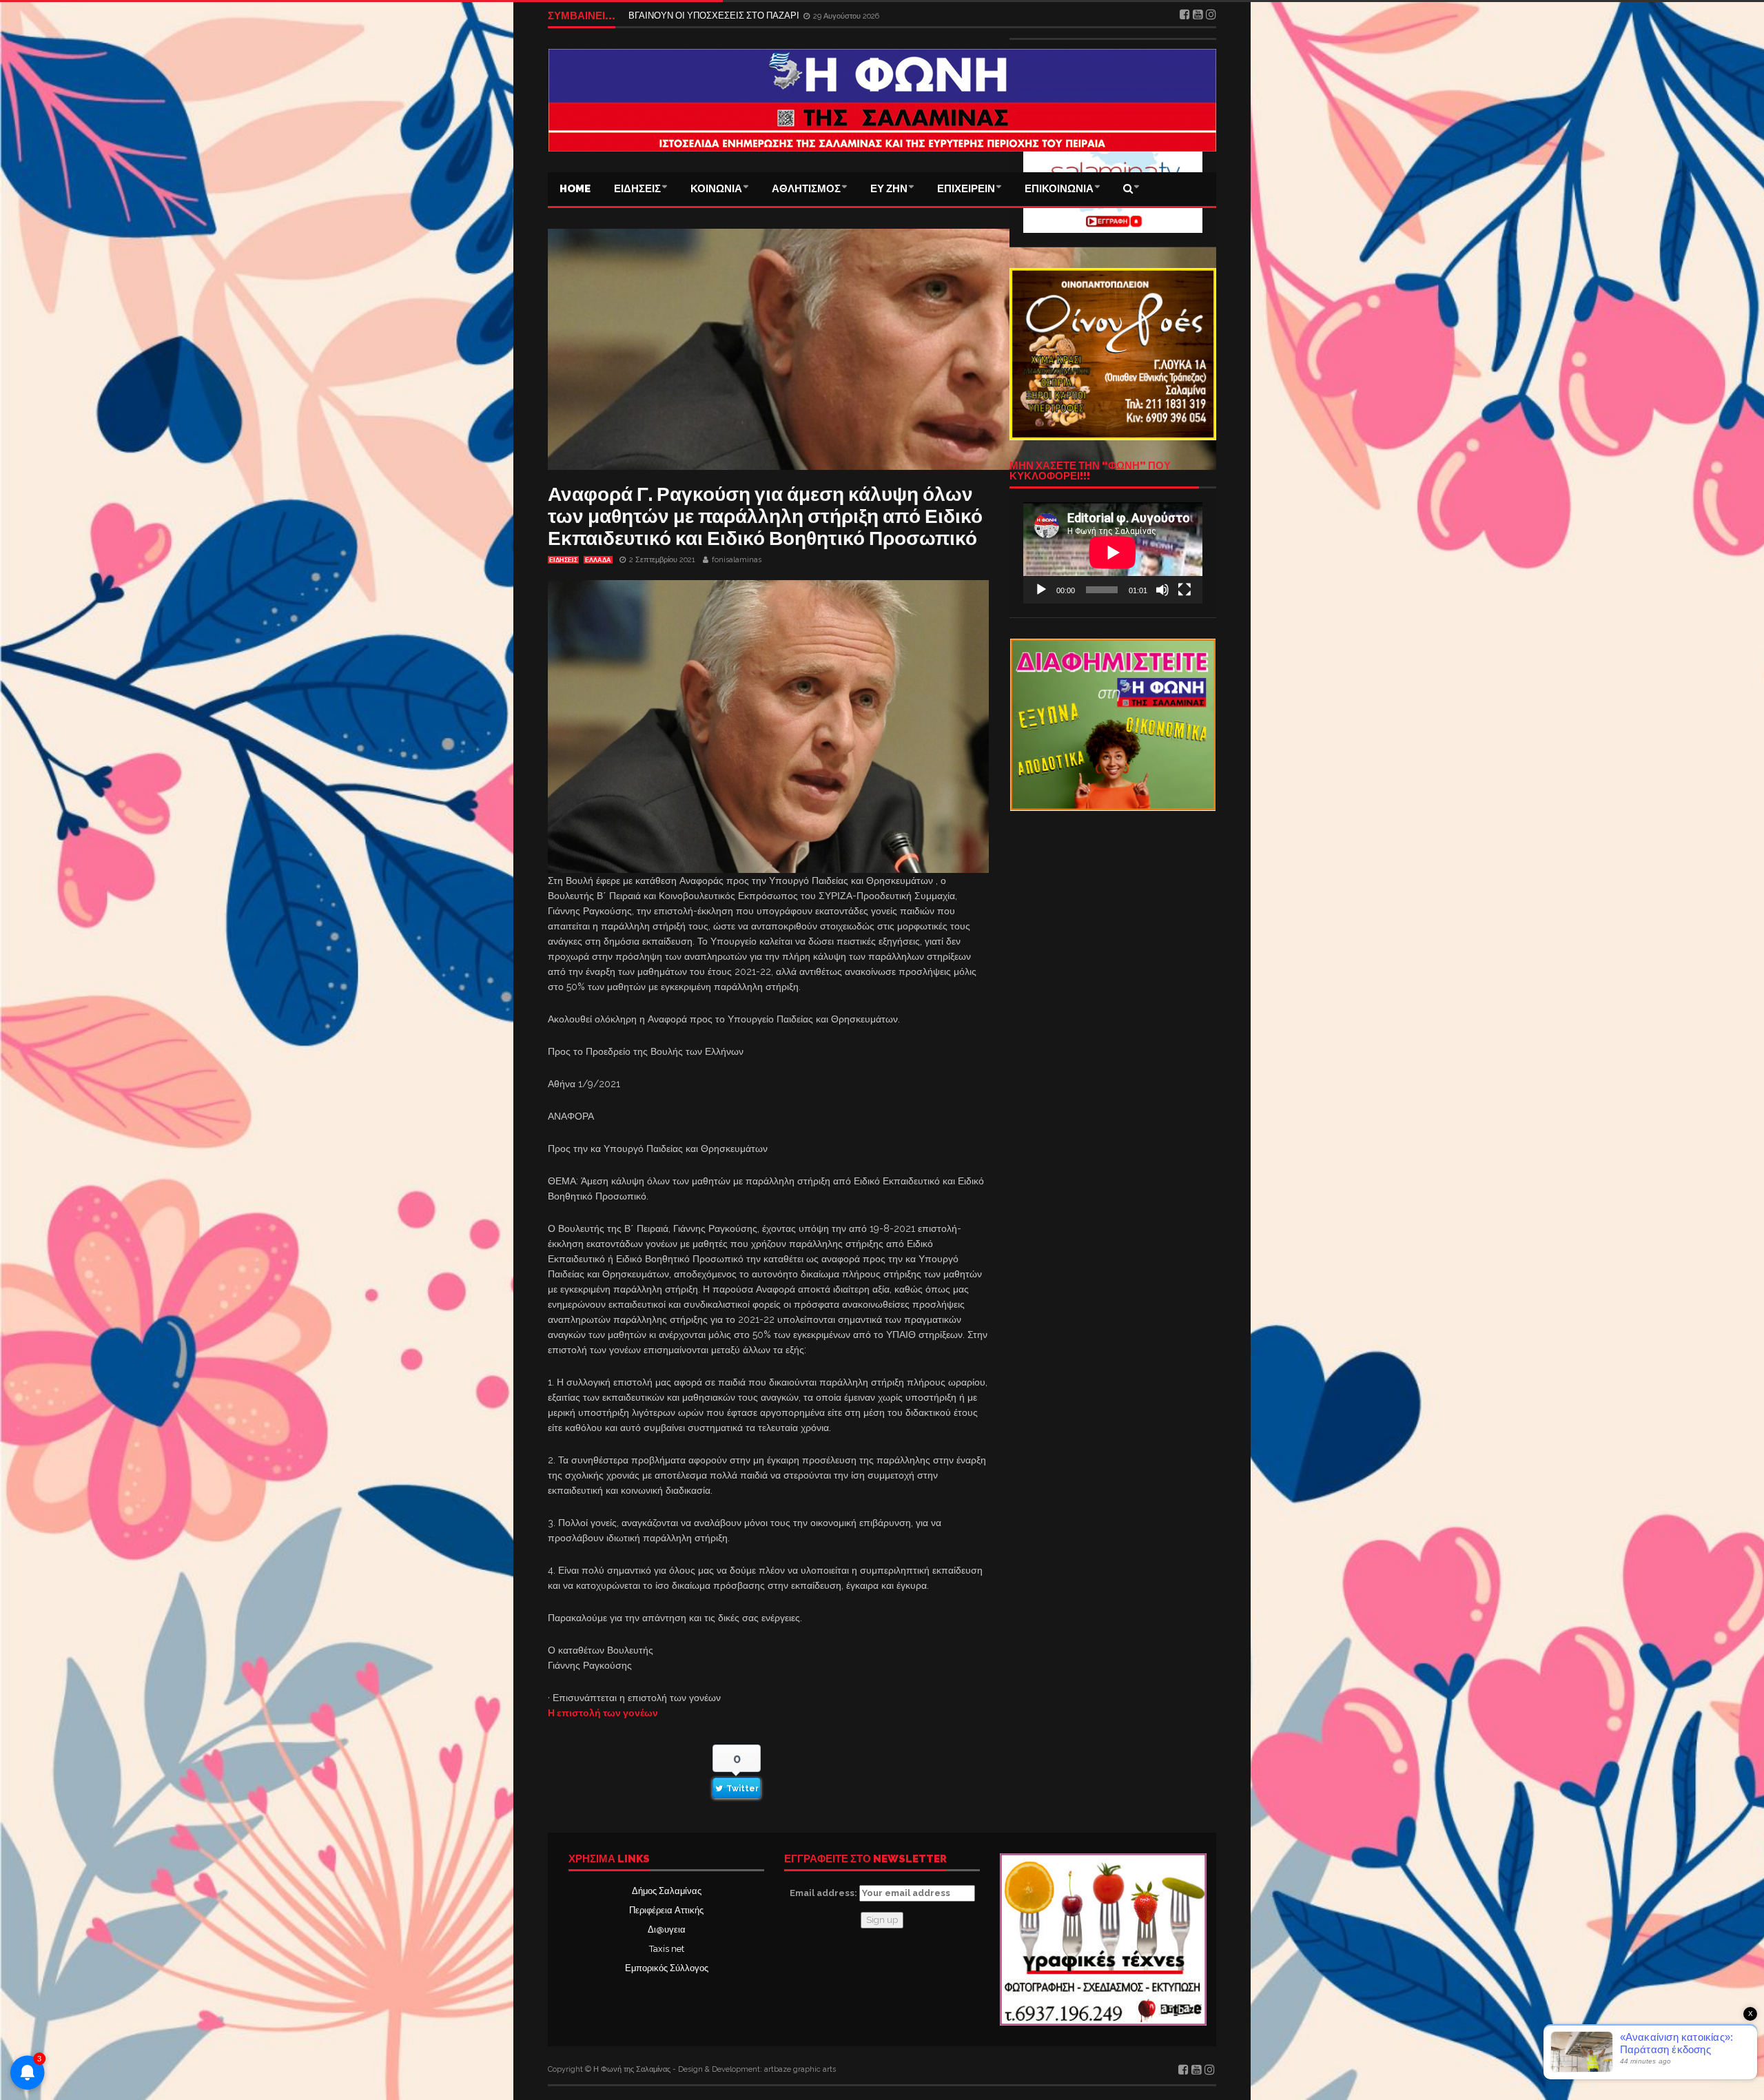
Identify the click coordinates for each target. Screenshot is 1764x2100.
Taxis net (667, 1949)
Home (575, 189)
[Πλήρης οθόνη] (1184, 590)
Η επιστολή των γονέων (603, 1713)
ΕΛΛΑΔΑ (598, 560)
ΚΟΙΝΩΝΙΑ (716, 189)
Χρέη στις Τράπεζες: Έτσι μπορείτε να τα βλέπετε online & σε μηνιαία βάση (777, 13)
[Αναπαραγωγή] (1041, 590)
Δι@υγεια (667, 1929)
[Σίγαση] (1162, 590)
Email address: (824, 1893)
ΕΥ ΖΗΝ (889, 189)
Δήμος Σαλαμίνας (667, 1891)
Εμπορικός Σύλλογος (667, 1968)
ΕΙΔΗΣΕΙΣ (637, 189)
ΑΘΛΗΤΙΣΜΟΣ (806, 189)
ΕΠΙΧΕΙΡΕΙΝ (966, 189)
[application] (1113, 553)
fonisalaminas (737, 560)
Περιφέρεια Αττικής (666, 1910)
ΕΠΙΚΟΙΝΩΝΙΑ (1059, 189)
